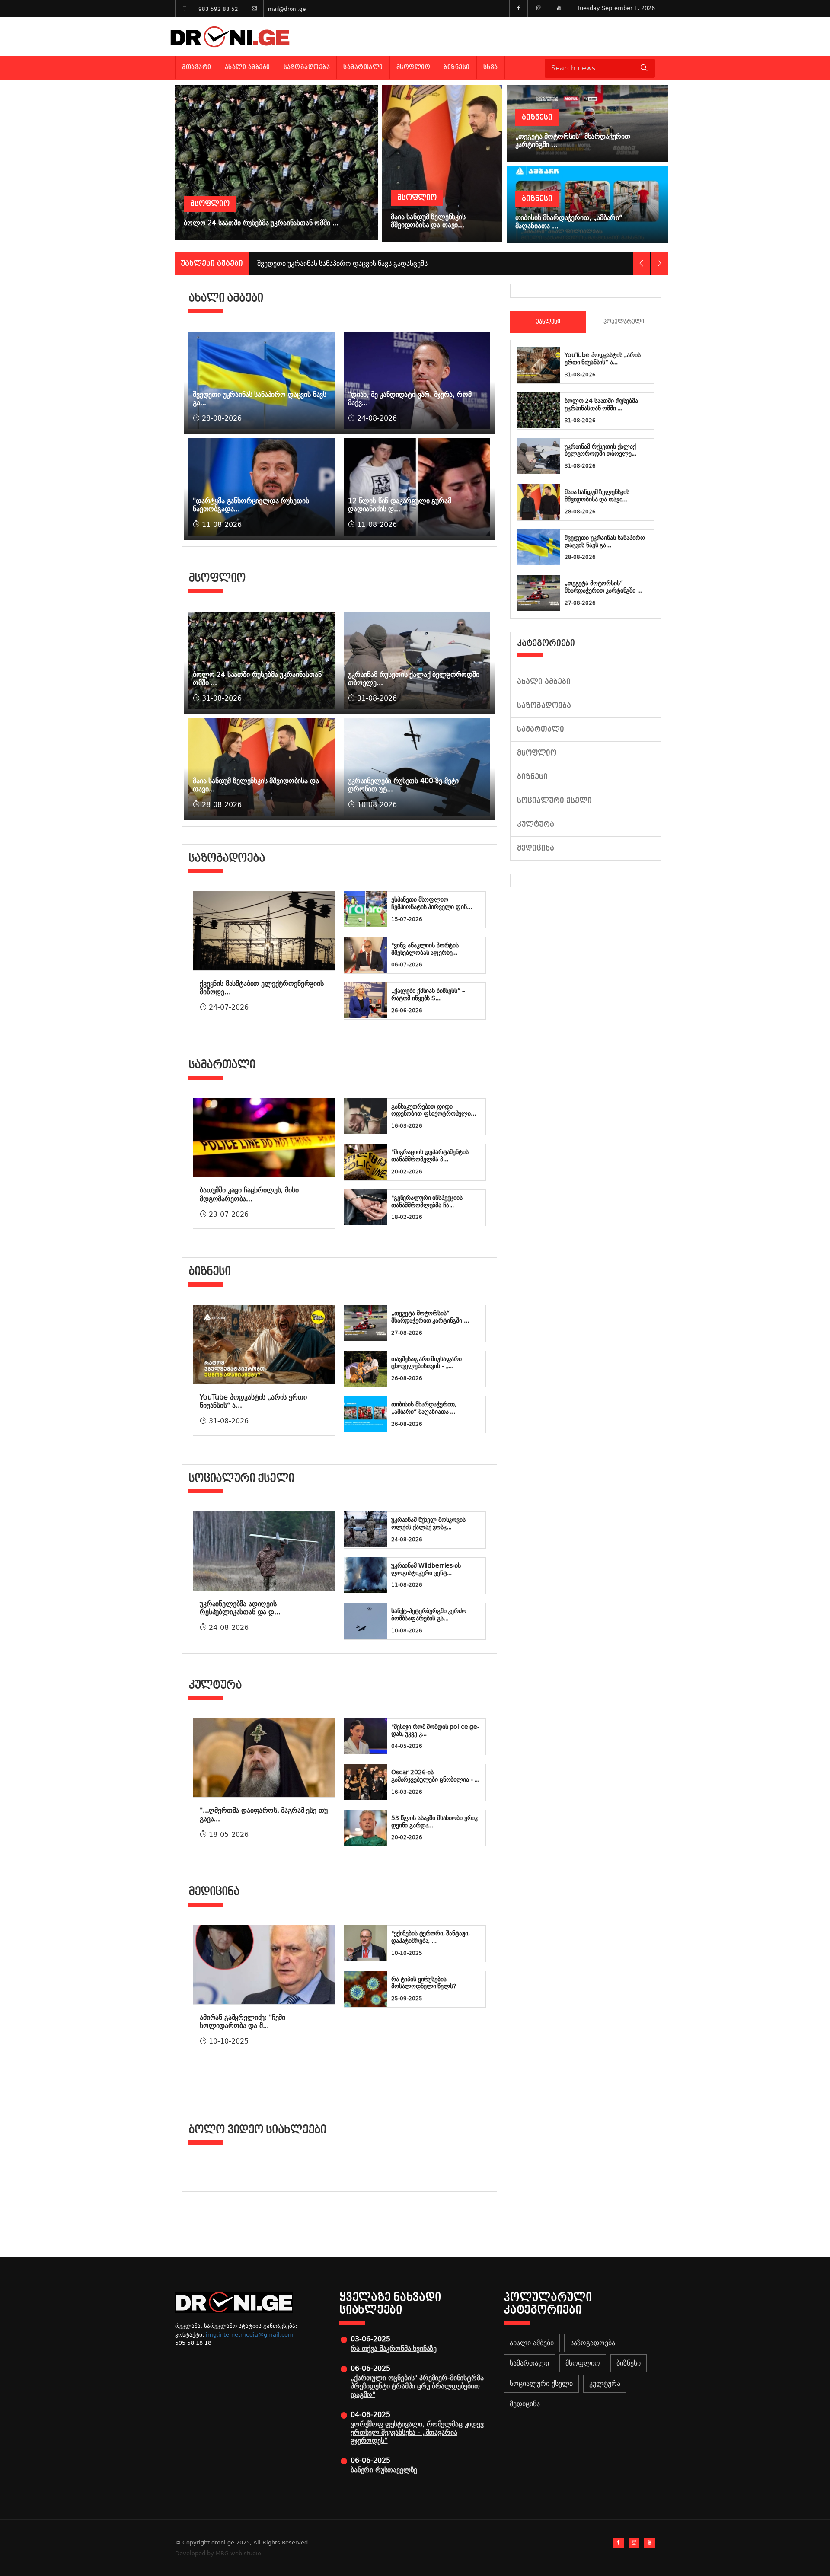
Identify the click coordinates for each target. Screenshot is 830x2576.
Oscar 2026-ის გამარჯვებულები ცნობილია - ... (435, 1776)
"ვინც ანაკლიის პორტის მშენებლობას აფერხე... (425, 949)
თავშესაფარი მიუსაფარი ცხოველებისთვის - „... (426, 1363)
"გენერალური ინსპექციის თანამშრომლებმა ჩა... (427, 1201)
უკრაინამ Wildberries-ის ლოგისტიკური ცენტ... (426, 1569)
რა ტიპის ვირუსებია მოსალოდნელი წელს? (424, 1983)
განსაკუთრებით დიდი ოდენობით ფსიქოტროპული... (434, 1110)
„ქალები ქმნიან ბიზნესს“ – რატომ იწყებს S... (428, 994)
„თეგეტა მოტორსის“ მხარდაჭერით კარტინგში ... (430, 1317)
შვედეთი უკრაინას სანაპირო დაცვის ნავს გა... (605, 541)
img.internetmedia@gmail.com (250, 2335)
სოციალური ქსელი (554, 801)
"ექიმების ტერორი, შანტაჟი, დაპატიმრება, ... (430, 1937)
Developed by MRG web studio (218, 2553)
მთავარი (197, 67)
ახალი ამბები (247, 67)
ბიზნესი (457, 67)
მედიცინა (536, 848)
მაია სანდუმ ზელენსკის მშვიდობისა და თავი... (597, 496)
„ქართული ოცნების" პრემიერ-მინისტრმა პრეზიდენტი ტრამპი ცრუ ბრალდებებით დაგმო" (417, 2386)
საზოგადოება (307, 67)
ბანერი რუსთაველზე (384, 2470)
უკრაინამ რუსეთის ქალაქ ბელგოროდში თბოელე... (600, 450)
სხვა (491, 67)
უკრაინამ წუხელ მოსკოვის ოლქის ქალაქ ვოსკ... (428, 1523)
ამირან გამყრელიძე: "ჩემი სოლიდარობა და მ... (243, 2021)
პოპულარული (624, 322)
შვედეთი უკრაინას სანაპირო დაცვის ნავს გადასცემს (342, 263)
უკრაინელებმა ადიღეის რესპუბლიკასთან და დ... (240, 1608)
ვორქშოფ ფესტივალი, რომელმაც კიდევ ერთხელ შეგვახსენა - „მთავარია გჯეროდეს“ (417, 2432)
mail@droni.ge (287, 9)
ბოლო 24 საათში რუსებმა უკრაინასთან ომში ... (601, 404)
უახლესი (548, 322)
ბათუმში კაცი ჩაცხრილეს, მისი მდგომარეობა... (249, 1194)
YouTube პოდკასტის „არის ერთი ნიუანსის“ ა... (603, 359)
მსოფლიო (413, 67)
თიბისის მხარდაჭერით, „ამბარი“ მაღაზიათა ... (424, 1408)
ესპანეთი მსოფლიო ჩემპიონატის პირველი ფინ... (431, 903)
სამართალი (363, 67)
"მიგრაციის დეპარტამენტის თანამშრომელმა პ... (430, 1156)
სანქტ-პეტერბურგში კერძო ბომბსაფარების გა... (429, 1615)
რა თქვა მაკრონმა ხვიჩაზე (394, 2348)
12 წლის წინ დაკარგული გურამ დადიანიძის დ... (400, 505)
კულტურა (536, 824)
